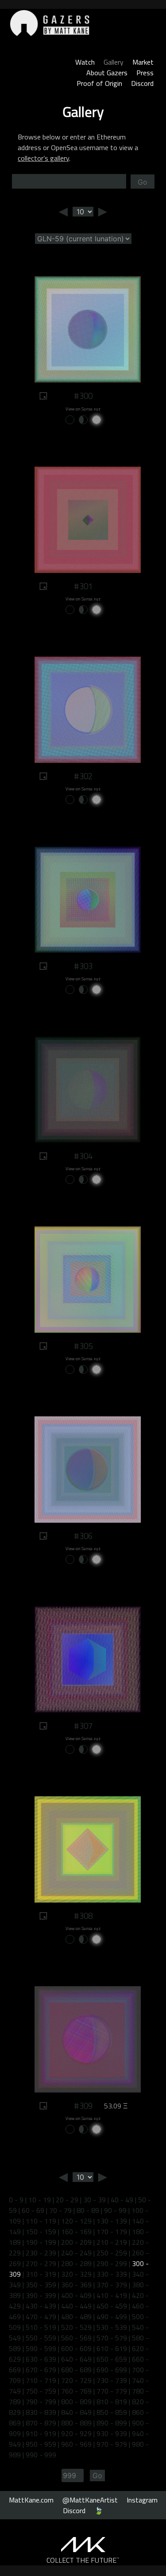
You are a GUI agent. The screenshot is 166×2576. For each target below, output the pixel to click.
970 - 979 (112, 2444)
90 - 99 (115, 2210)
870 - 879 (41, 2423)
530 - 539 (112, 2327)
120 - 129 (76, 2221)
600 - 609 (76, 2348)
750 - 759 (41, 2391)
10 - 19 (40, 2200)
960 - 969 (76, 2444)
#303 (83, 966)
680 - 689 (76, 2370)
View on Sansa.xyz (83, 409)
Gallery (114, 62)
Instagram (142, 2500)
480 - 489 (76, 2317)
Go (143, 182)
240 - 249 (76, 2253)
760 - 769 (76, 2391)
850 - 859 (112, 2412)
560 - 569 (76, 2338)
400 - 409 (76, 2295)
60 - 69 (33, 2210)
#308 (83, 1916)
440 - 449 (76, 2306)
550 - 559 (41, 2338)
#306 (83, 1536)
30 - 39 (95, 2200)
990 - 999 (41, 2455)
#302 (83, 776)
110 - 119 (41, 2221)
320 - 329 (76, 2274)
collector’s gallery (43, 158)
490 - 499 (112, 2317)
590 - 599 (41, 2348)
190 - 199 (41, 2242)
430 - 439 (41, 2306)
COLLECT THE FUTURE (83, 2560)
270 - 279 (41, 2263)
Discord (142, 83)
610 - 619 (112, 2348)
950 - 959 (41, 2444)
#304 (83, 1156)
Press (145, 73)
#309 (83, 2106)
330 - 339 (112, 2274)
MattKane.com (31, 2500)
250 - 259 (112, 2253)
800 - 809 (76, 2402)
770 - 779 (112, 2391)
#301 (83, 586)
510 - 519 (41, 2327)
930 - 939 (112, 2433)
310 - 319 (41, 2274)
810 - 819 (112, 2402)
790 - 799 (41, 2402)
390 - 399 (41, 2295)
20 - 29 (67, 2200)
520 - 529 (76, 2327)
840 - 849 (76, 2412)
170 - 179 (112, 2232)
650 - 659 (112, 2359)
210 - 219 (112, 2242)
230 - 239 (41, 2253)
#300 (83, 396)
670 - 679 (41, 2370)
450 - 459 (112, 2306)
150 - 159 (41, 2232)
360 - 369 (76, 2285)
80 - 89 (88, 2210)
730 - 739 (112, 2380)
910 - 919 (41, 2433)
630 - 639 (41, 2359)
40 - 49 (122, 2200)
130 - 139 (112, 2221)
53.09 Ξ (116, 2106)
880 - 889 (76, 2423)
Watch (85, 62)
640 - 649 (76, 2359)
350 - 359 (41, 2285)
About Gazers (107, 73)
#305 (83, 1346)
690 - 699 (112, 2370)
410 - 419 (112, 2295)
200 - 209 (76, 2242)
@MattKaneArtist (90, 2500)
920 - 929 (76, 2433)
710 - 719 (41, 2380)
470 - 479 (41, 2317)
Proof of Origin (99, 83)
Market (143, 62)
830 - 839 (41, 2412)
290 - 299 (112, 2263)
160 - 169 (76, 2232)
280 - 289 (76, 2263)
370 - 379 (112, 2285)
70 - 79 (60, 2210)
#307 (83, 1726)
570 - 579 (112, 2338)
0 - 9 (16, 2200)
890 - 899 (112, 2423)
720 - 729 (76, 2380)
